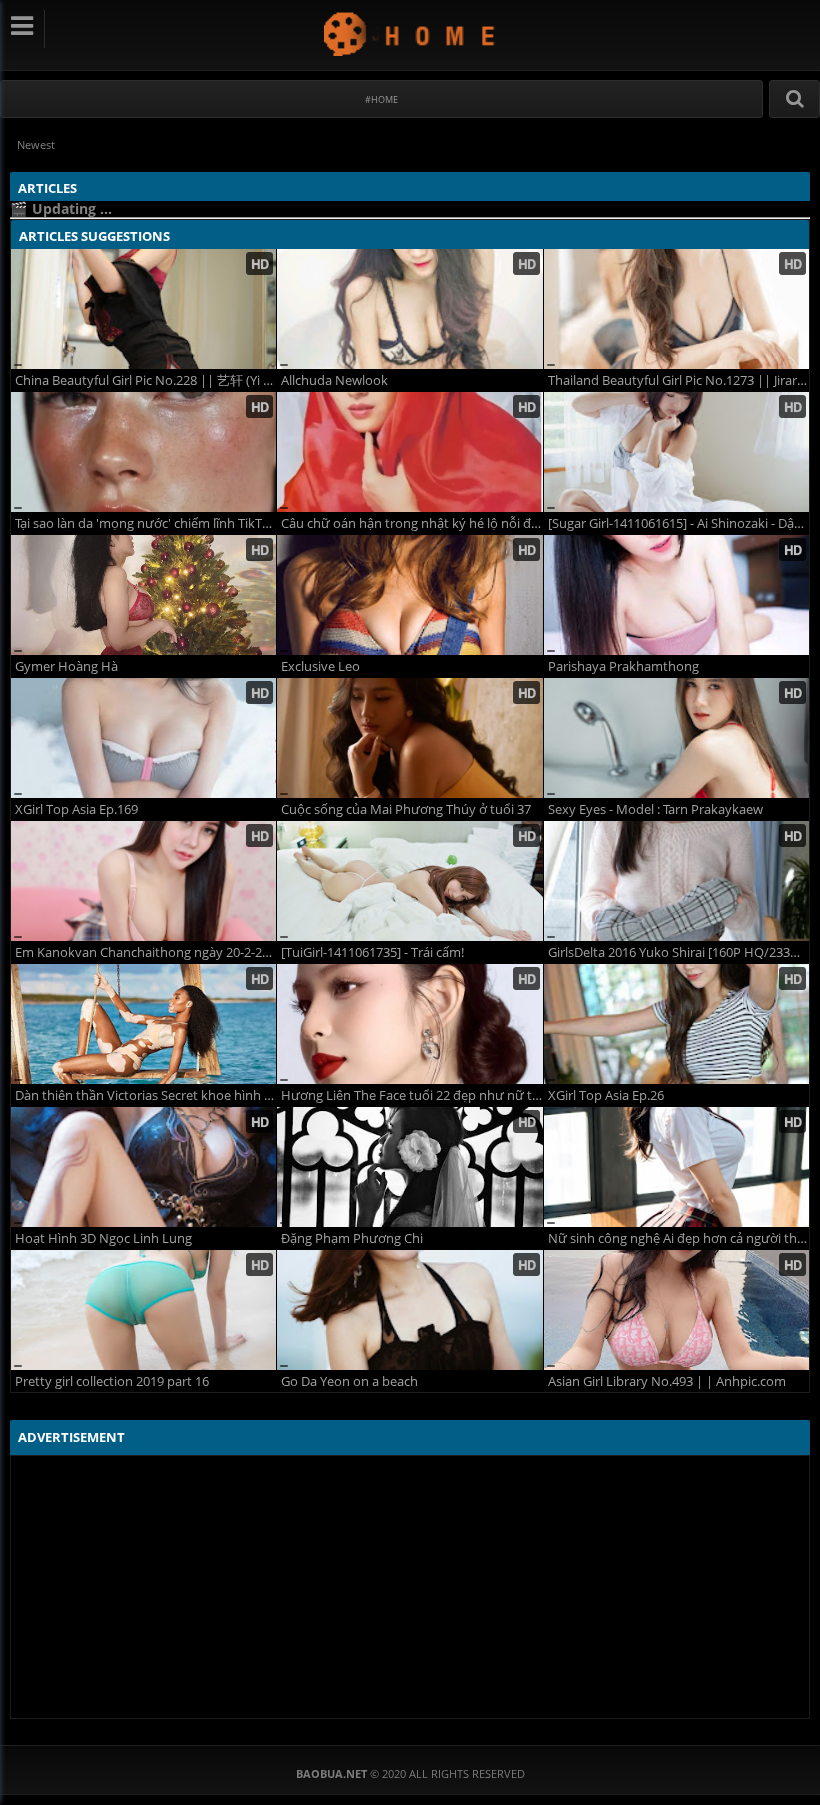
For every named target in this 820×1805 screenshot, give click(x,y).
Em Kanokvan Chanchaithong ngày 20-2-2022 (145, 952)
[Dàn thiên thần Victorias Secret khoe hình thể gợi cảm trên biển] (143, 1024)
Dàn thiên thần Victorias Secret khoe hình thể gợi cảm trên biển (145, 1095)
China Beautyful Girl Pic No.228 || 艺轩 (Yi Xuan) (145, 380)
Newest (36, 144)
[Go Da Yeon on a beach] (409, 1310)
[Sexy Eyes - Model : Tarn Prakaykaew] (676, 738)
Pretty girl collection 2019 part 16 (112, 1381)
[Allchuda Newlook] (409, 309)
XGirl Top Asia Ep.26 (606, 1095)
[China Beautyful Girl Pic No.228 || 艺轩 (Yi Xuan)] (143, 309)
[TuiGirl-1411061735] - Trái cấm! (372, 952)
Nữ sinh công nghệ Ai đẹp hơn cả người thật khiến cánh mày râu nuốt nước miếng (678, 1238)
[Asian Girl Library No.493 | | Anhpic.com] (676, 1310)
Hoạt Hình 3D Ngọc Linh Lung (103, 1238)
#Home (381, 99)
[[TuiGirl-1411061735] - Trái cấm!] (409, 881)
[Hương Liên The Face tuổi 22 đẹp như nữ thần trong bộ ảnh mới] (409, 1024)
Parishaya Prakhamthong (623, 666)
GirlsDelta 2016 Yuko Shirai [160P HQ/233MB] (678, 952)
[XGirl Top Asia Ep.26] (676, 1024)
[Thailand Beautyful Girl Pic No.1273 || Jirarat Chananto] (676, 309)
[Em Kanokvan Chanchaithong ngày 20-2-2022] (143, 881)
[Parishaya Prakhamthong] (676, 595)
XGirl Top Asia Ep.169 (76, 809)
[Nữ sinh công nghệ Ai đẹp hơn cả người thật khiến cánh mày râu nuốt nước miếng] (676, 1167)
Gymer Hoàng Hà (66, 666)
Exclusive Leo (320, 666)
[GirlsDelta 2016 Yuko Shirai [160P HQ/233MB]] (676, 881)
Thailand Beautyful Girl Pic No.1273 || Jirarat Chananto (678, 380)
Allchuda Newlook (334, 380)
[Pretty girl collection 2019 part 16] (143, 1310)
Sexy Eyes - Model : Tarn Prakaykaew (655, 809)
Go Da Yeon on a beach (349, 1381)
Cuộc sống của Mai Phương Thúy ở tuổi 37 (406, 809)
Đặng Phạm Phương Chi (352, 1238)
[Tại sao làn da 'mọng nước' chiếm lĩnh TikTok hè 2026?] (143, 452)
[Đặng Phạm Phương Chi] (409, 1167)
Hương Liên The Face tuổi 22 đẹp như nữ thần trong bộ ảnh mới (411, 1095)
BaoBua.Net (410, 33)
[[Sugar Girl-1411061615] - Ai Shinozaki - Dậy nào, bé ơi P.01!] (676, 452)
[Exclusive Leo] (409, 595)
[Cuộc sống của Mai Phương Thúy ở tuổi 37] (409, 738)
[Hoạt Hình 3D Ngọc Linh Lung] (143, 1167)
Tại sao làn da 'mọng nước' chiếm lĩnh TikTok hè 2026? (145, 523)
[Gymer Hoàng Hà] (143, 595)
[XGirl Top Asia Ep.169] (143, 738)
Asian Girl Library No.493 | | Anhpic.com (667, 1381)
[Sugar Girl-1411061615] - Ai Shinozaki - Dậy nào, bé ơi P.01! (678, 523)
